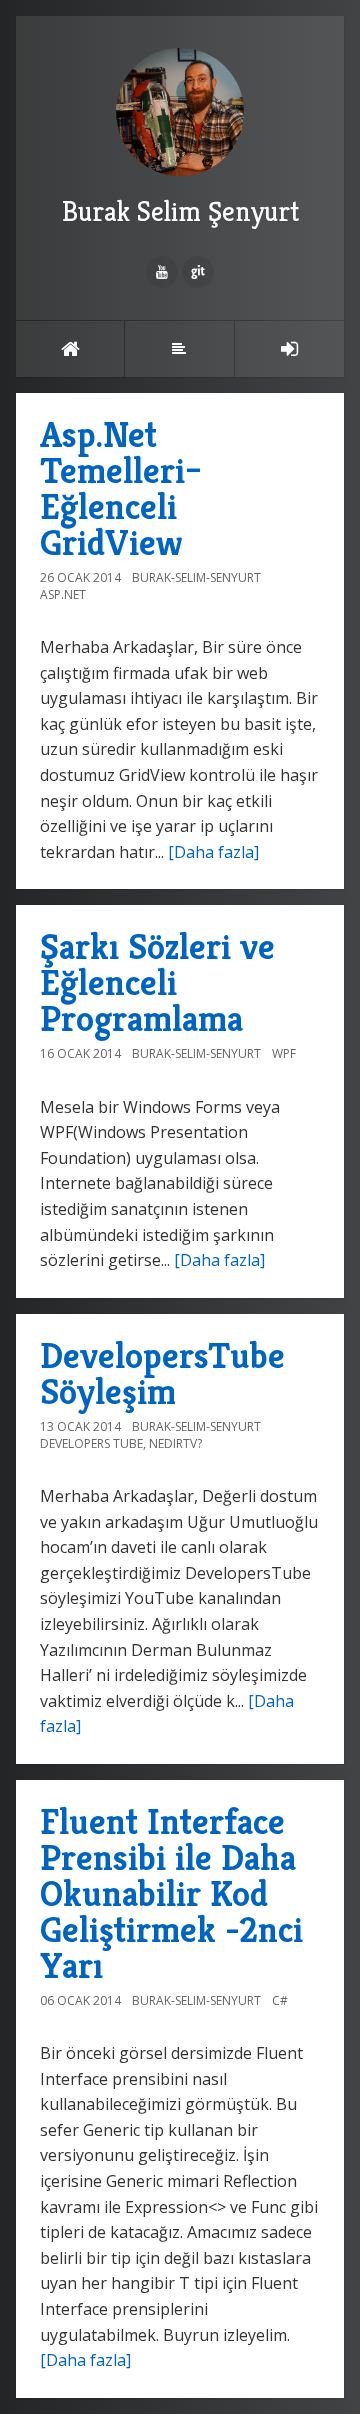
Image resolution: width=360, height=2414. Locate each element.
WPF (284, 1053)
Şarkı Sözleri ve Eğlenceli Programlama (157, 982)
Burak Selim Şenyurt (180, 211)
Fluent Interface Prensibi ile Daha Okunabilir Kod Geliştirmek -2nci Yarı (171, 1893)
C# (280, 2000)
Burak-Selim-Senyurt (196, 577)
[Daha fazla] (213, 852)
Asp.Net (63, 594)
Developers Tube (91, 1443)
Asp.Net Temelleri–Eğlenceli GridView (121, 488)
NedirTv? (175, 1443)
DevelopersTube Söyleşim (162, 1373)
